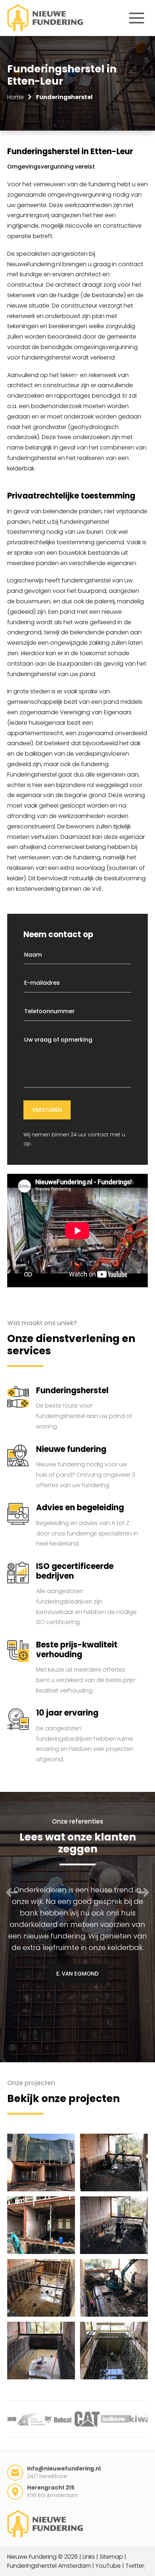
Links (89, 2557)
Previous (12, 1892)
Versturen (47, 1110)
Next (143, 1892)
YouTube (108, 2566)
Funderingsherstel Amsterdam (49, 2566)
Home (15, 97)
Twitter (135, 2566)
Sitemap (111, 2557)
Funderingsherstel (64, 97)
